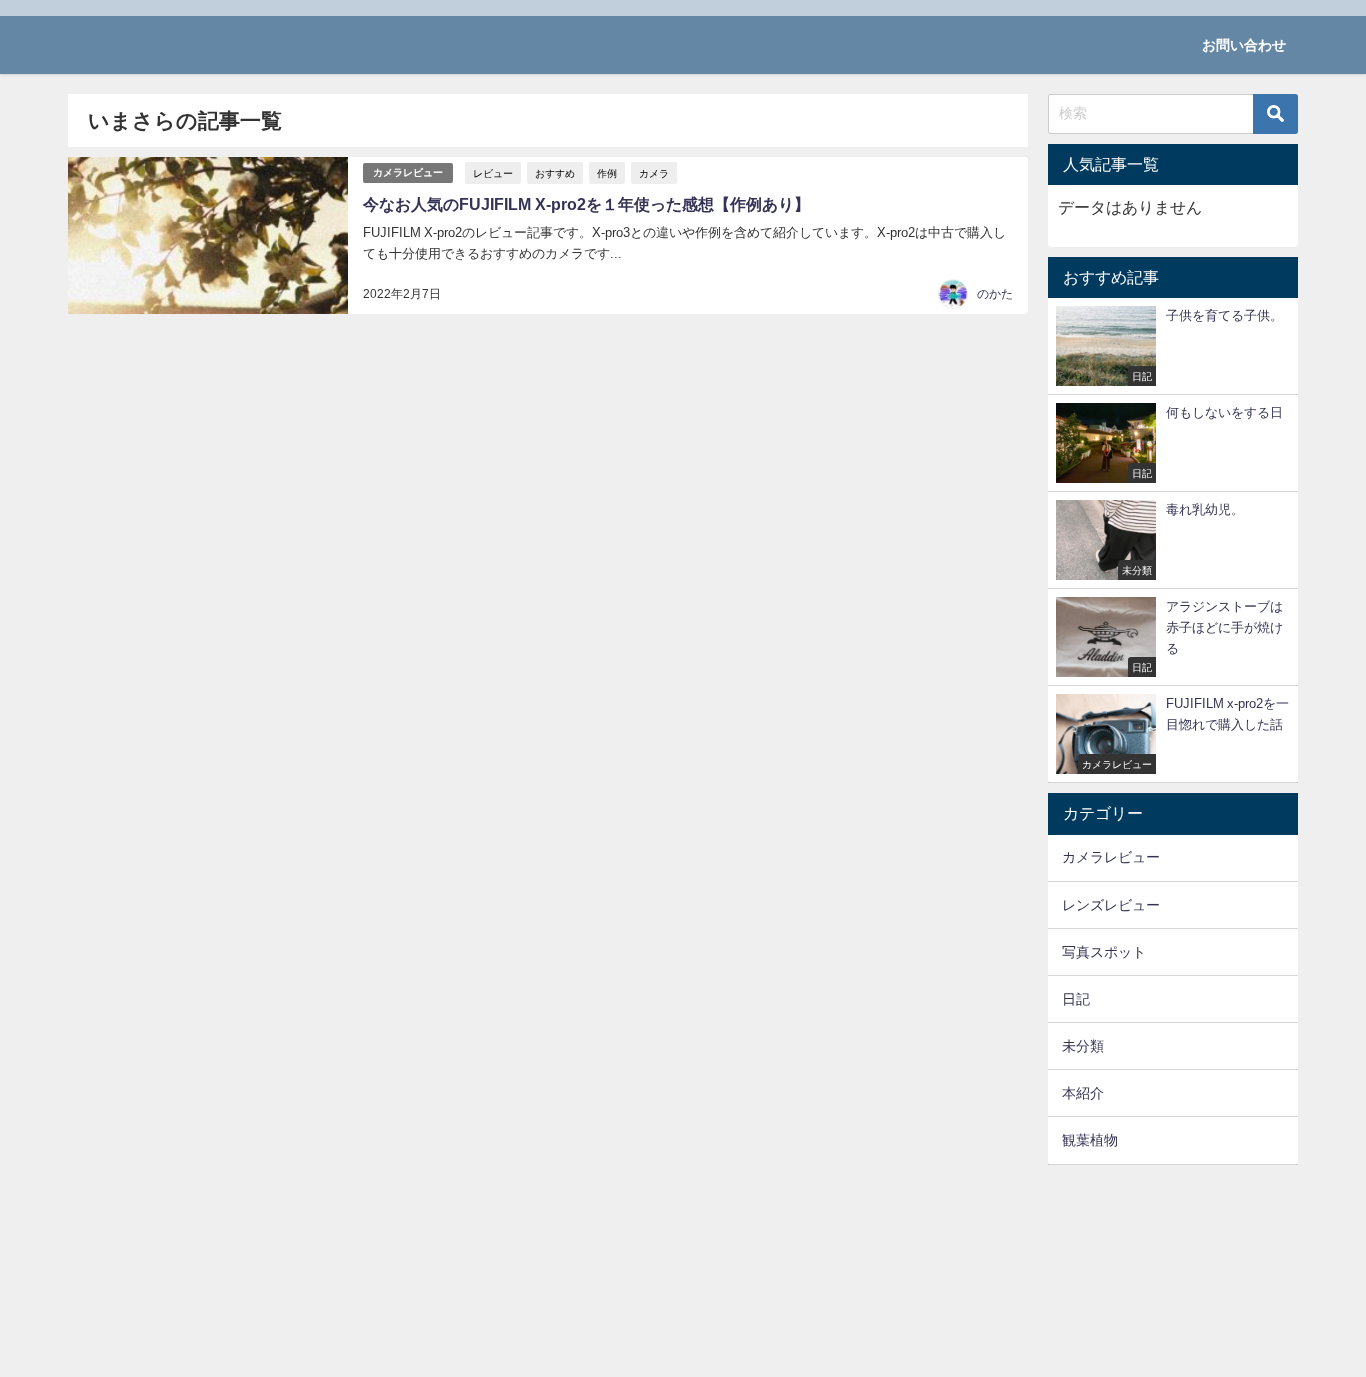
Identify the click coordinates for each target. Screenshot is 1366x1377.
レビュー (493, 173)
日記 (1076, 999)
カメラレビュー (408, 172)
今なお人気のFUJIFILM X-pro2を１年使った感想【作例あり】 (586, 204)
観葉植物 (1090, 1140)
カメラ (654, 173)
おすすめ (555, 173)
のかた (995, 294)
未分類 (1083, 1046)
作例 (607, 173)
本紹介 (1083, 1093)
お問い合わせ (1244, 45)
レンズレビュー (1111, 905)
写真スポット (1104, 952)
